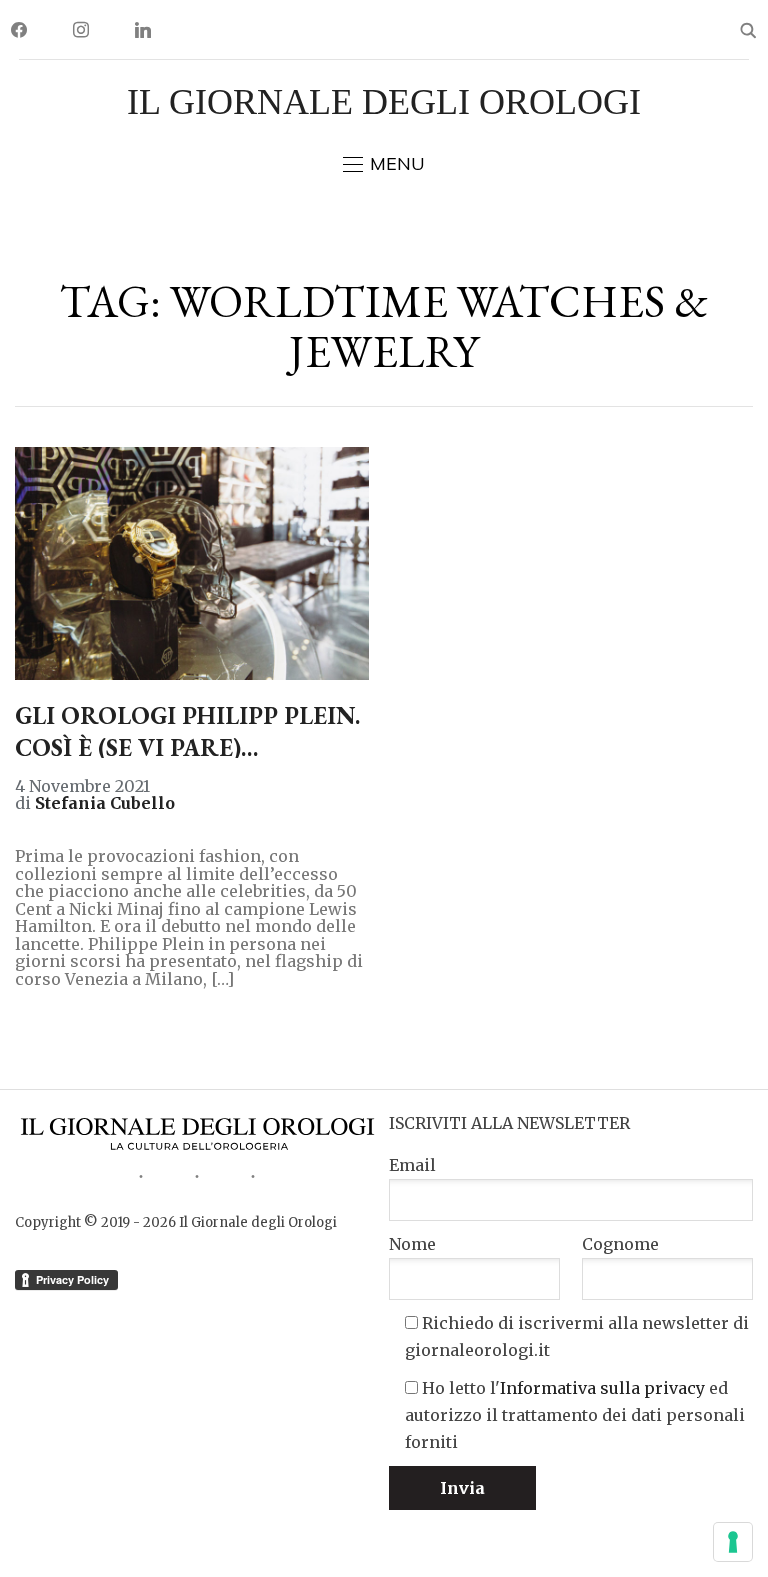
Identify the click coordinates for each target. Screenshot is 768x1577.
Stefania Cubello (105, 803)
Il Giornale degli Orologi (384, 102)
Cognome (620, 1244)
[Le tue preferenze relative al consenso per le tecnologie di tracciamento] (733, 1542)
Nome (412, 1244)
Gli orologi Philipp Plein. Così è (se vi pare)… (187, 731)
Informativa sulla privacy (602, 1388)
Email (412, 1165)
